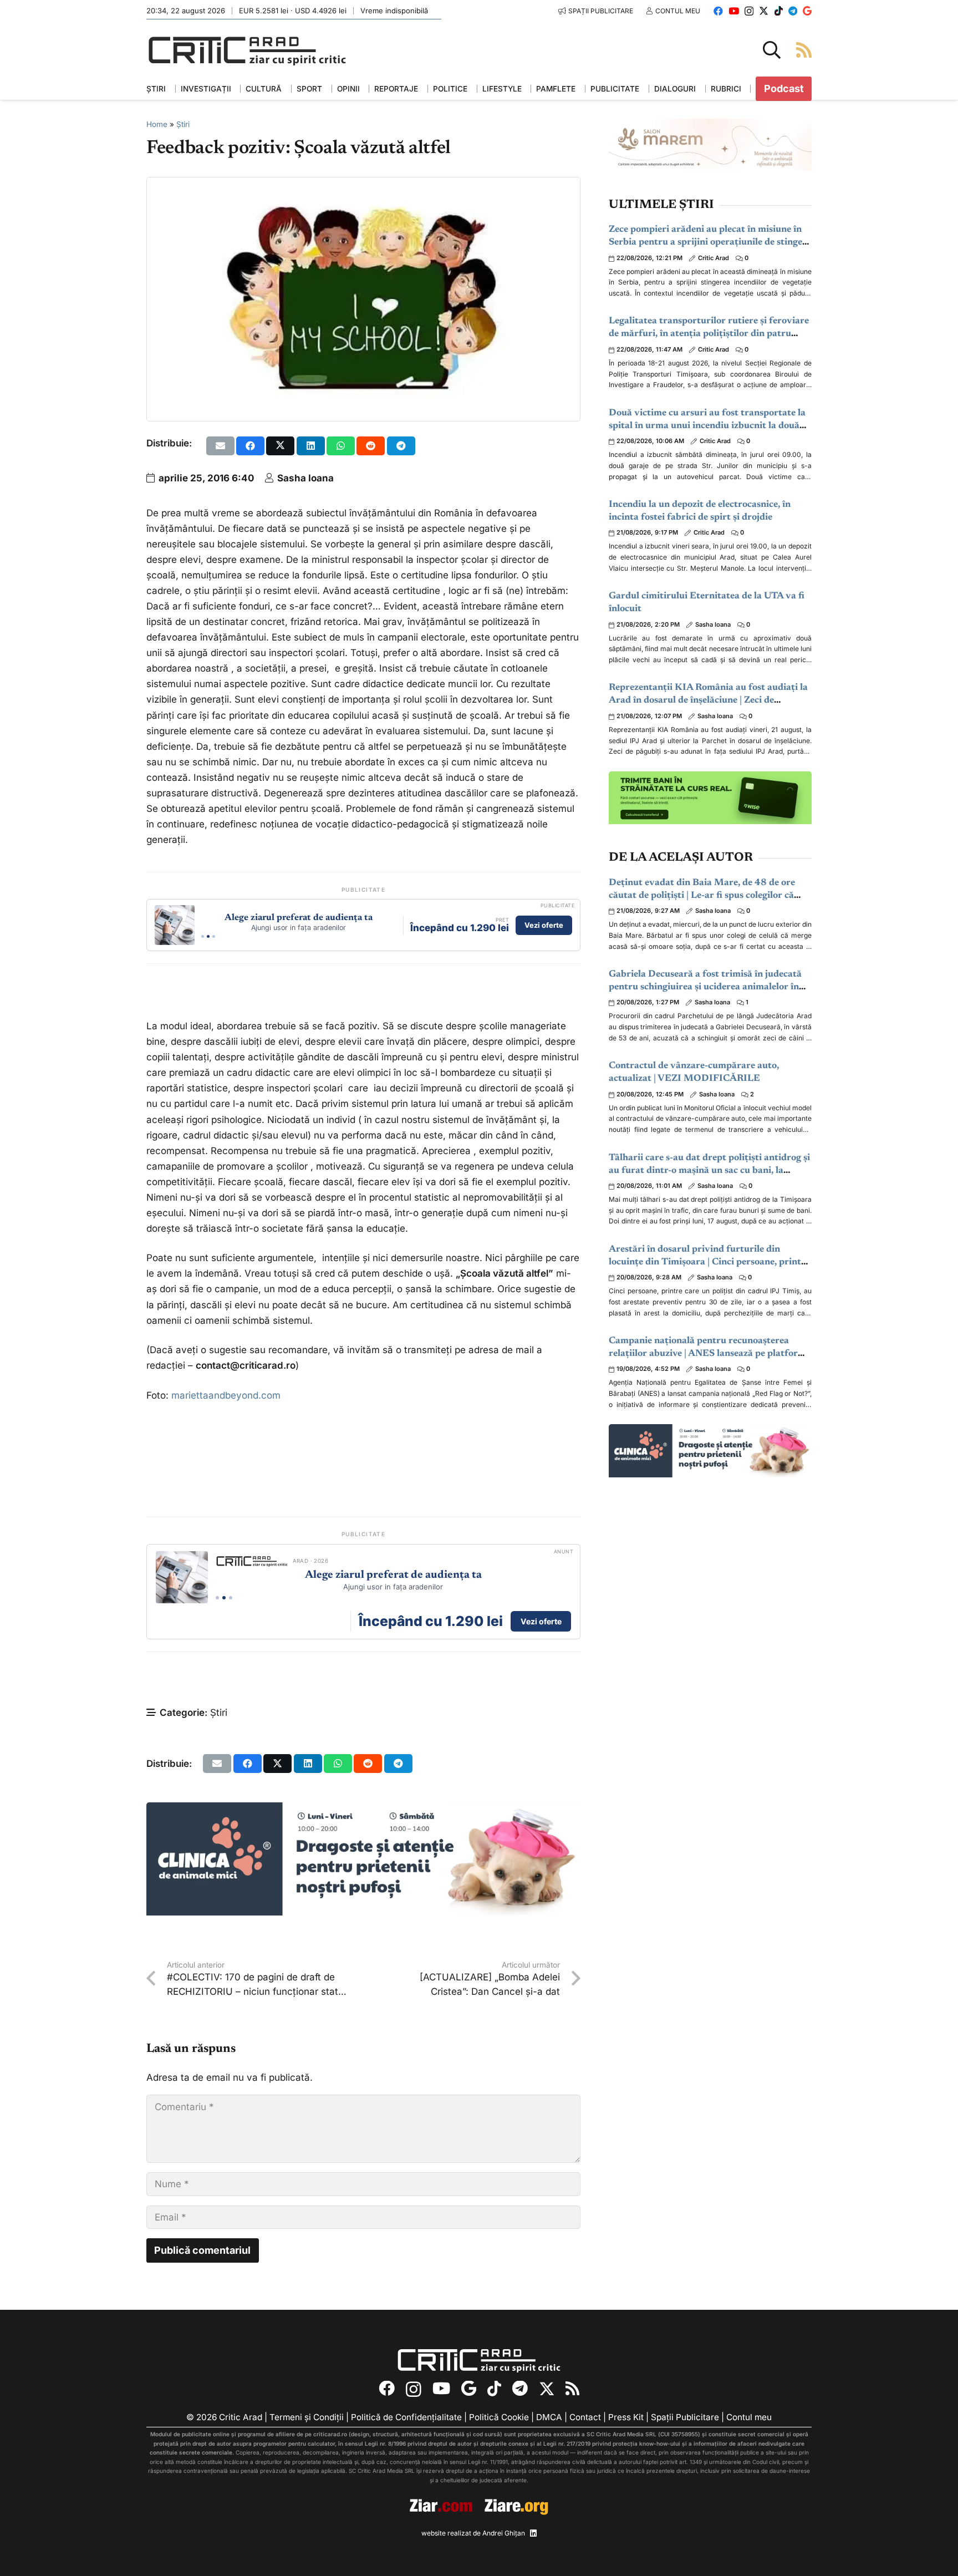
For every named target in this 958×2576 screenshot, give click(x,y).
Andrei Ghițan (504, 2532)
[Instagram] (749, 11)
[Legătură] (804, 50)
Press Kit (626, 2417)
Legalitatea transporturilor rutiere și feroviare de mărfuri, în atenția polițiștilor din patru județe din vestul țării (709, 334)
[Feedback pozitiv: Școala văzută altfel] (363, 185)
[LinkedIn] (533, 2533)
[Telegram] (793, 11)
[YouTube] (734, 11)
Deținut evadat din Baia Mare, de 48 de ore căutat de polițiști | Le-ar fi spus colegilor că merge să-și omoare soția (702, 896)
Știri (183, 124)
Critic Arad (714, 258)
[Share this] (250, 446)
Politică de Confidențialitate (406, 2417)
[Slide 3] (214, 936)
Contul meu (749, 2417)
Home (157, 124)
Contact (585, 2417)
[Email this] (220, 446)
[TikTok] (779, 11)
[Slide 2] (208, 936)
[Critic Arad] (247, 50)
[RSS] (572, 2389)
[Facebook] (718, 11)
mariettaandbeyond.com (226, 1395)
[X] (764, 11)
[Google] (807, 11)
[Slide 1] (203, 936)
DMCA (549, 2417)
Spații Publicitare (685, 2417)
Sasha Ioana (305, 478)
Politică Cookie (499, 2417)
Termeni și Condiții (307, 2417)
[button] (772, 50)
